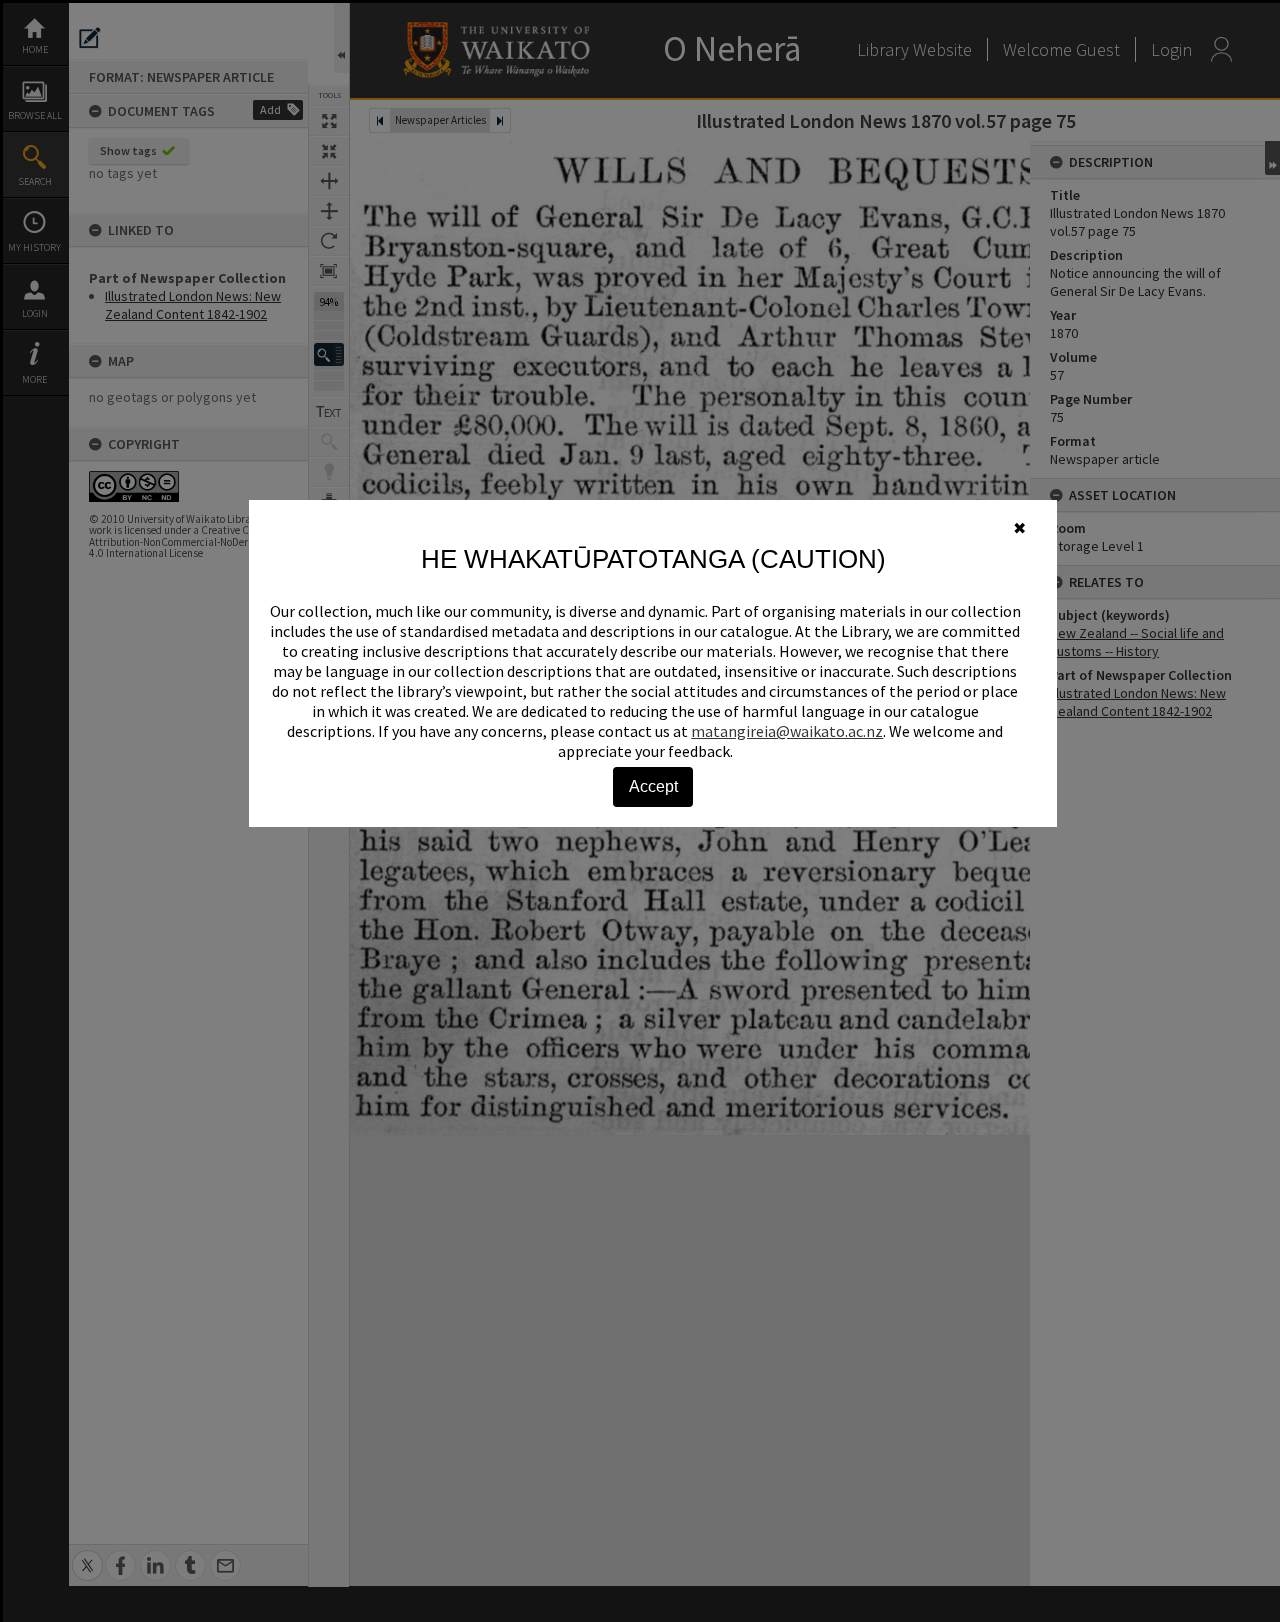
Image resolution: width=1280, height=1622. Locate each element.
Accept (653, 786)
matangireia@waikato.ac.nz (787, 731)
